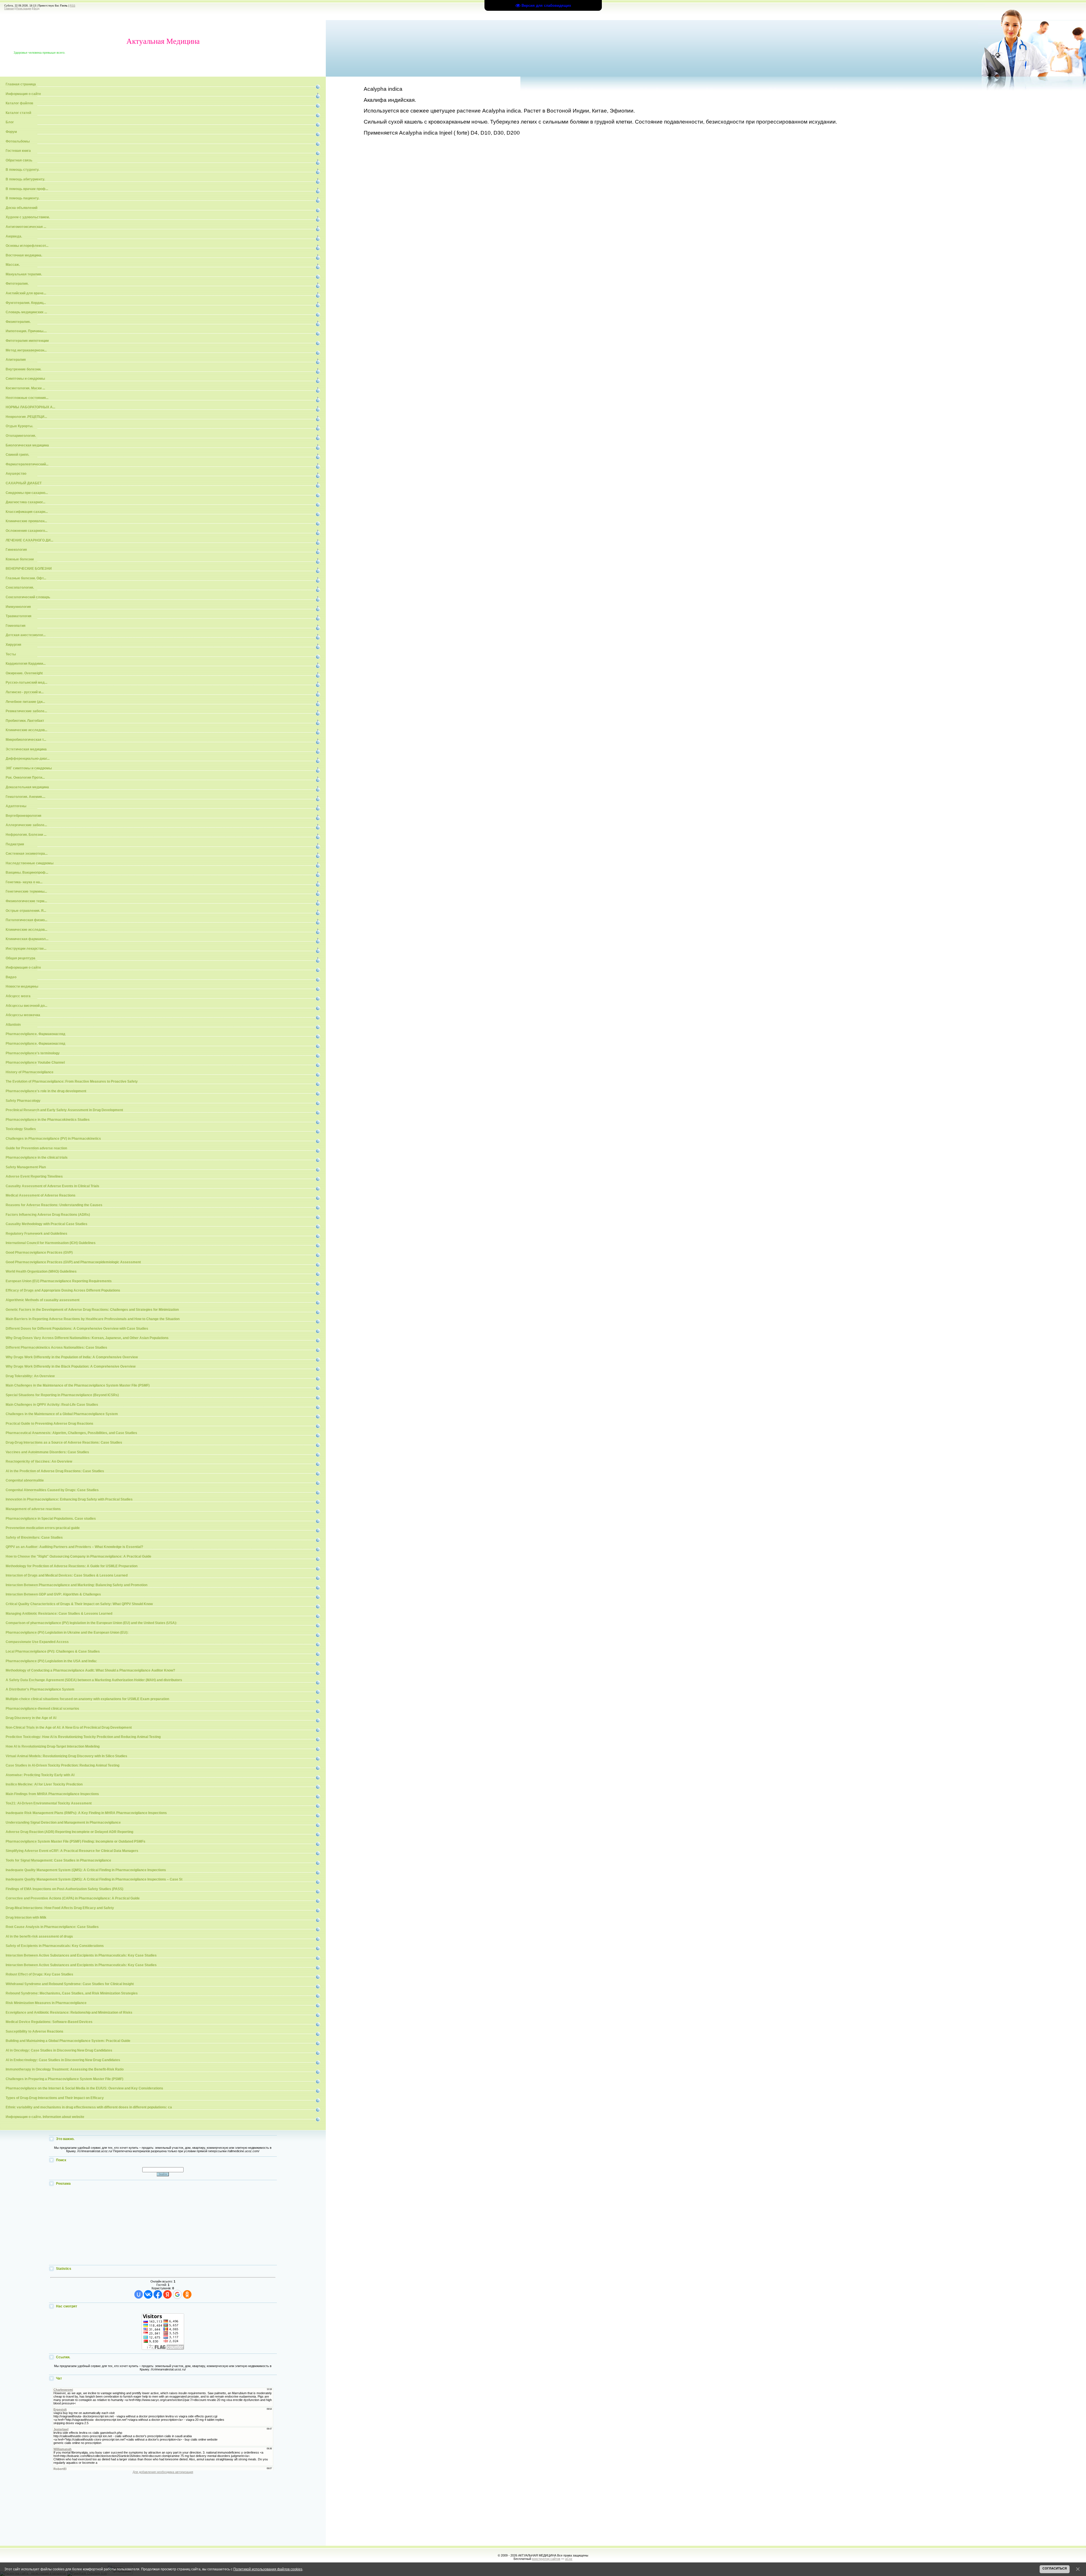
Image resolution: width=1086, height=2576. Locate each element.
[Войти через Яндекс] (167, 2294)
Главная (9, 8)
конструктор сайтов (546, 2559)
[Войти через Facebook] (158, 2294)
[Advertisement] (163, 2226)
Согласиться (1055, 2568)
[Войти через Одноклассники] (187, 2294)
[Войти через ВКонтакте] (148, 2294)
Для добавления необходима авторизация (163, 2472)
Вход (36, 8)
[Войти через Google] (177, 2294)
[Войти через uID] (139, 2294)
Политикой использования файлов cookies (268, 2569)
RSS (73, 6)
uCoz (569, 2559)
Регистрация (24, 8)
